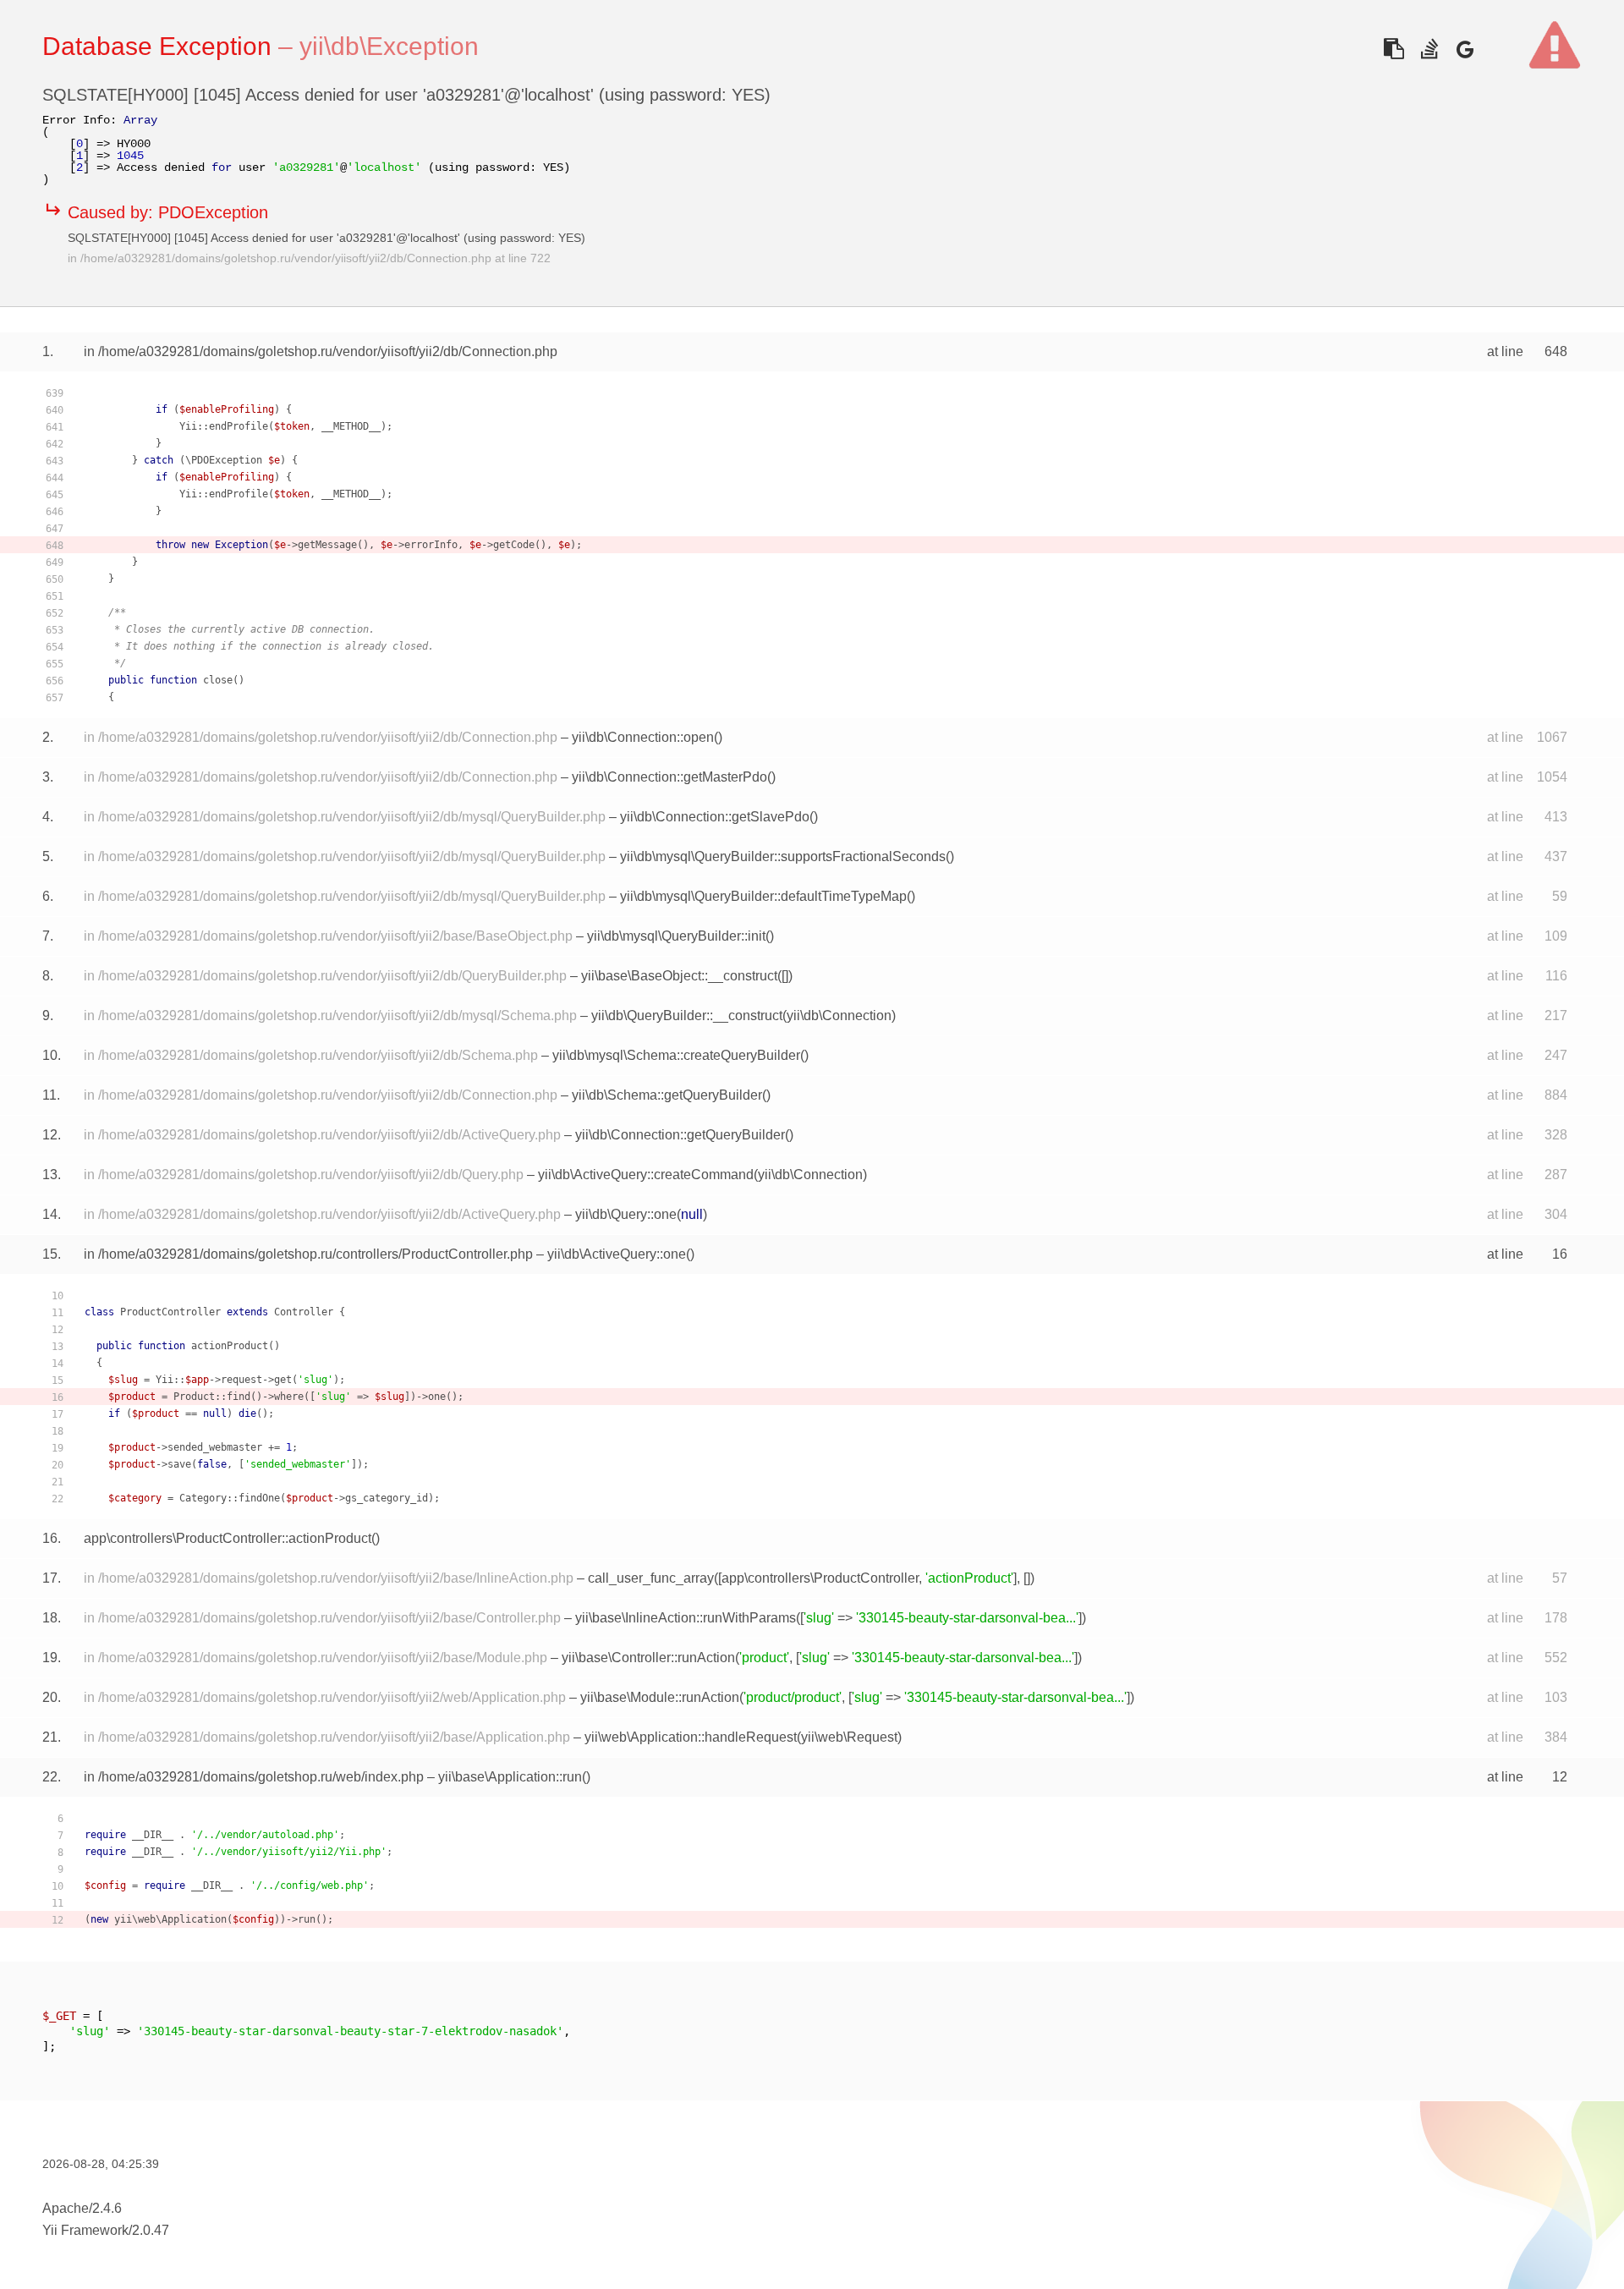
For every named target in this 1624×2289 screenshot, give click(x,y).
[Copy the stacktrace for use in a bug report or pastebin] (1394, 49)
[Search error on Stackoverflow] (1429, 49)
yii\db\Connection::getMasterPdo (669, 777)
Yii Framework (85, 2230)
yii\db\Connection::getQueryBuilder (680, 1135)
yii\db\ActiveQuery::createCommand (646, 1175)
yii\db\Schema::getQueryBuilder (667, 1095)
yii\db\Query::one (626, 1214)
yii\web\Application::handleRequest (691, 1737)
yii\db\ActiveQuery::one (617, 1254)
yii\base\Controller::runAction (648, 1658)
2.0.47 (151, 2230)
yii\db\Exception (389, 46)
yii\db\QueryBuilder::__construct (687, 1016)
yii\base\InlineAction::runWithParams (686, 1618)
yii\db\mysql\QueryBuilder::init (676, 936)
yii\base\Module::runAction (660, 1697)
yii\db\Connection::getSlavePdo (715, 817)
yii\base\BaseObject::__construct (679, 976)
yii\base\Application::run (510, 1777)
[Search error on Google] (1465, 49)
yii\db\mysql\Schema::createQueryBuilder (676, 1055)
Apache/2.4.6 (82, 2208)
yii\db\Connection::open (643, 737)
